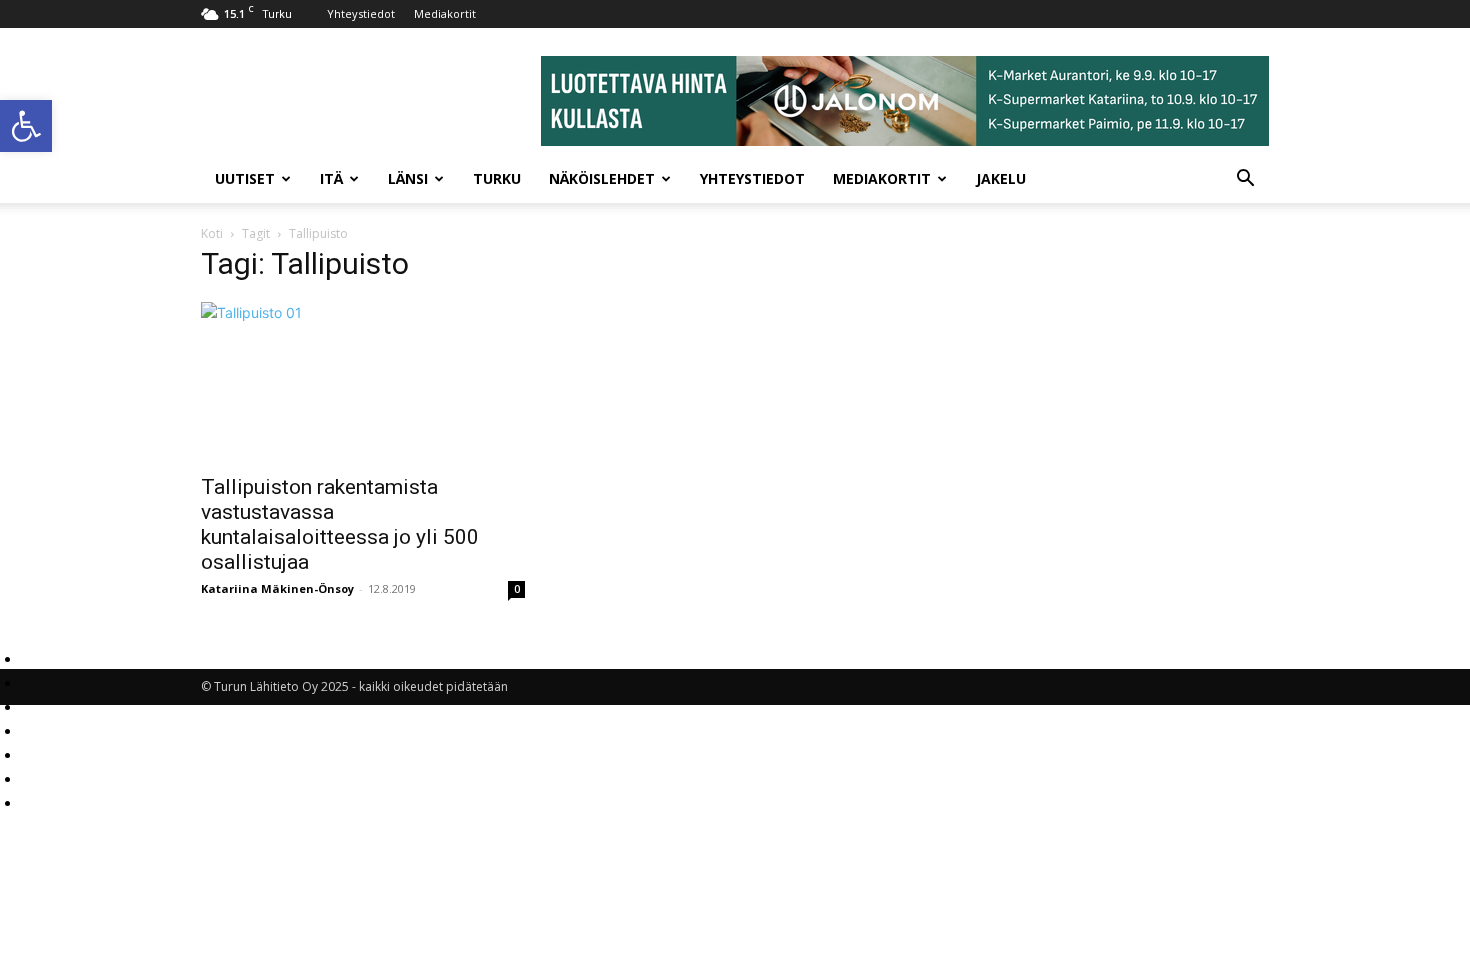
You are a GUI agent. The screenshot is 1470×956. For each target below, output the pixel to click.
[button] (26, 126)
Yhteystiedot (361, 13)
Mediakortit (445, 13)
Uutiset (245, 178)
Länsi (408, 178)
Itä (331, 178)
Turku (497, 178)
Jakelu (1001, 178)
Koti (212, 233)
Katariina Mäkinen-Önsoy (277, 588)
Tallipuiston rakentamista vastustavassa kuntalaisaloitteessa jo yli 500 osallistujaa (340, 524)
